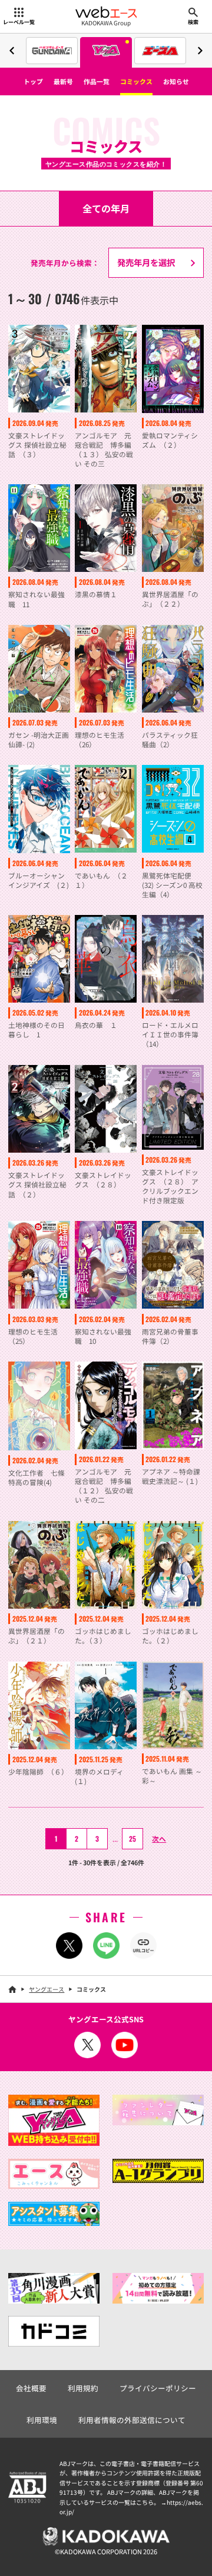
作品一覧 (97, 81)
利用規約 (83, 2388)
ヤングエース (47, 1989)
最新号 (63, 81)
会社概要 (31, 2388)
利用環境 (42, 2420)
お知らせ (176, 81)
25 (132, 1838)
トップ (33, 81)
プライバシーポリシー (158, 2388)
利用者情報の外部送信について (132, 2420)
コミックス (136, 81)
